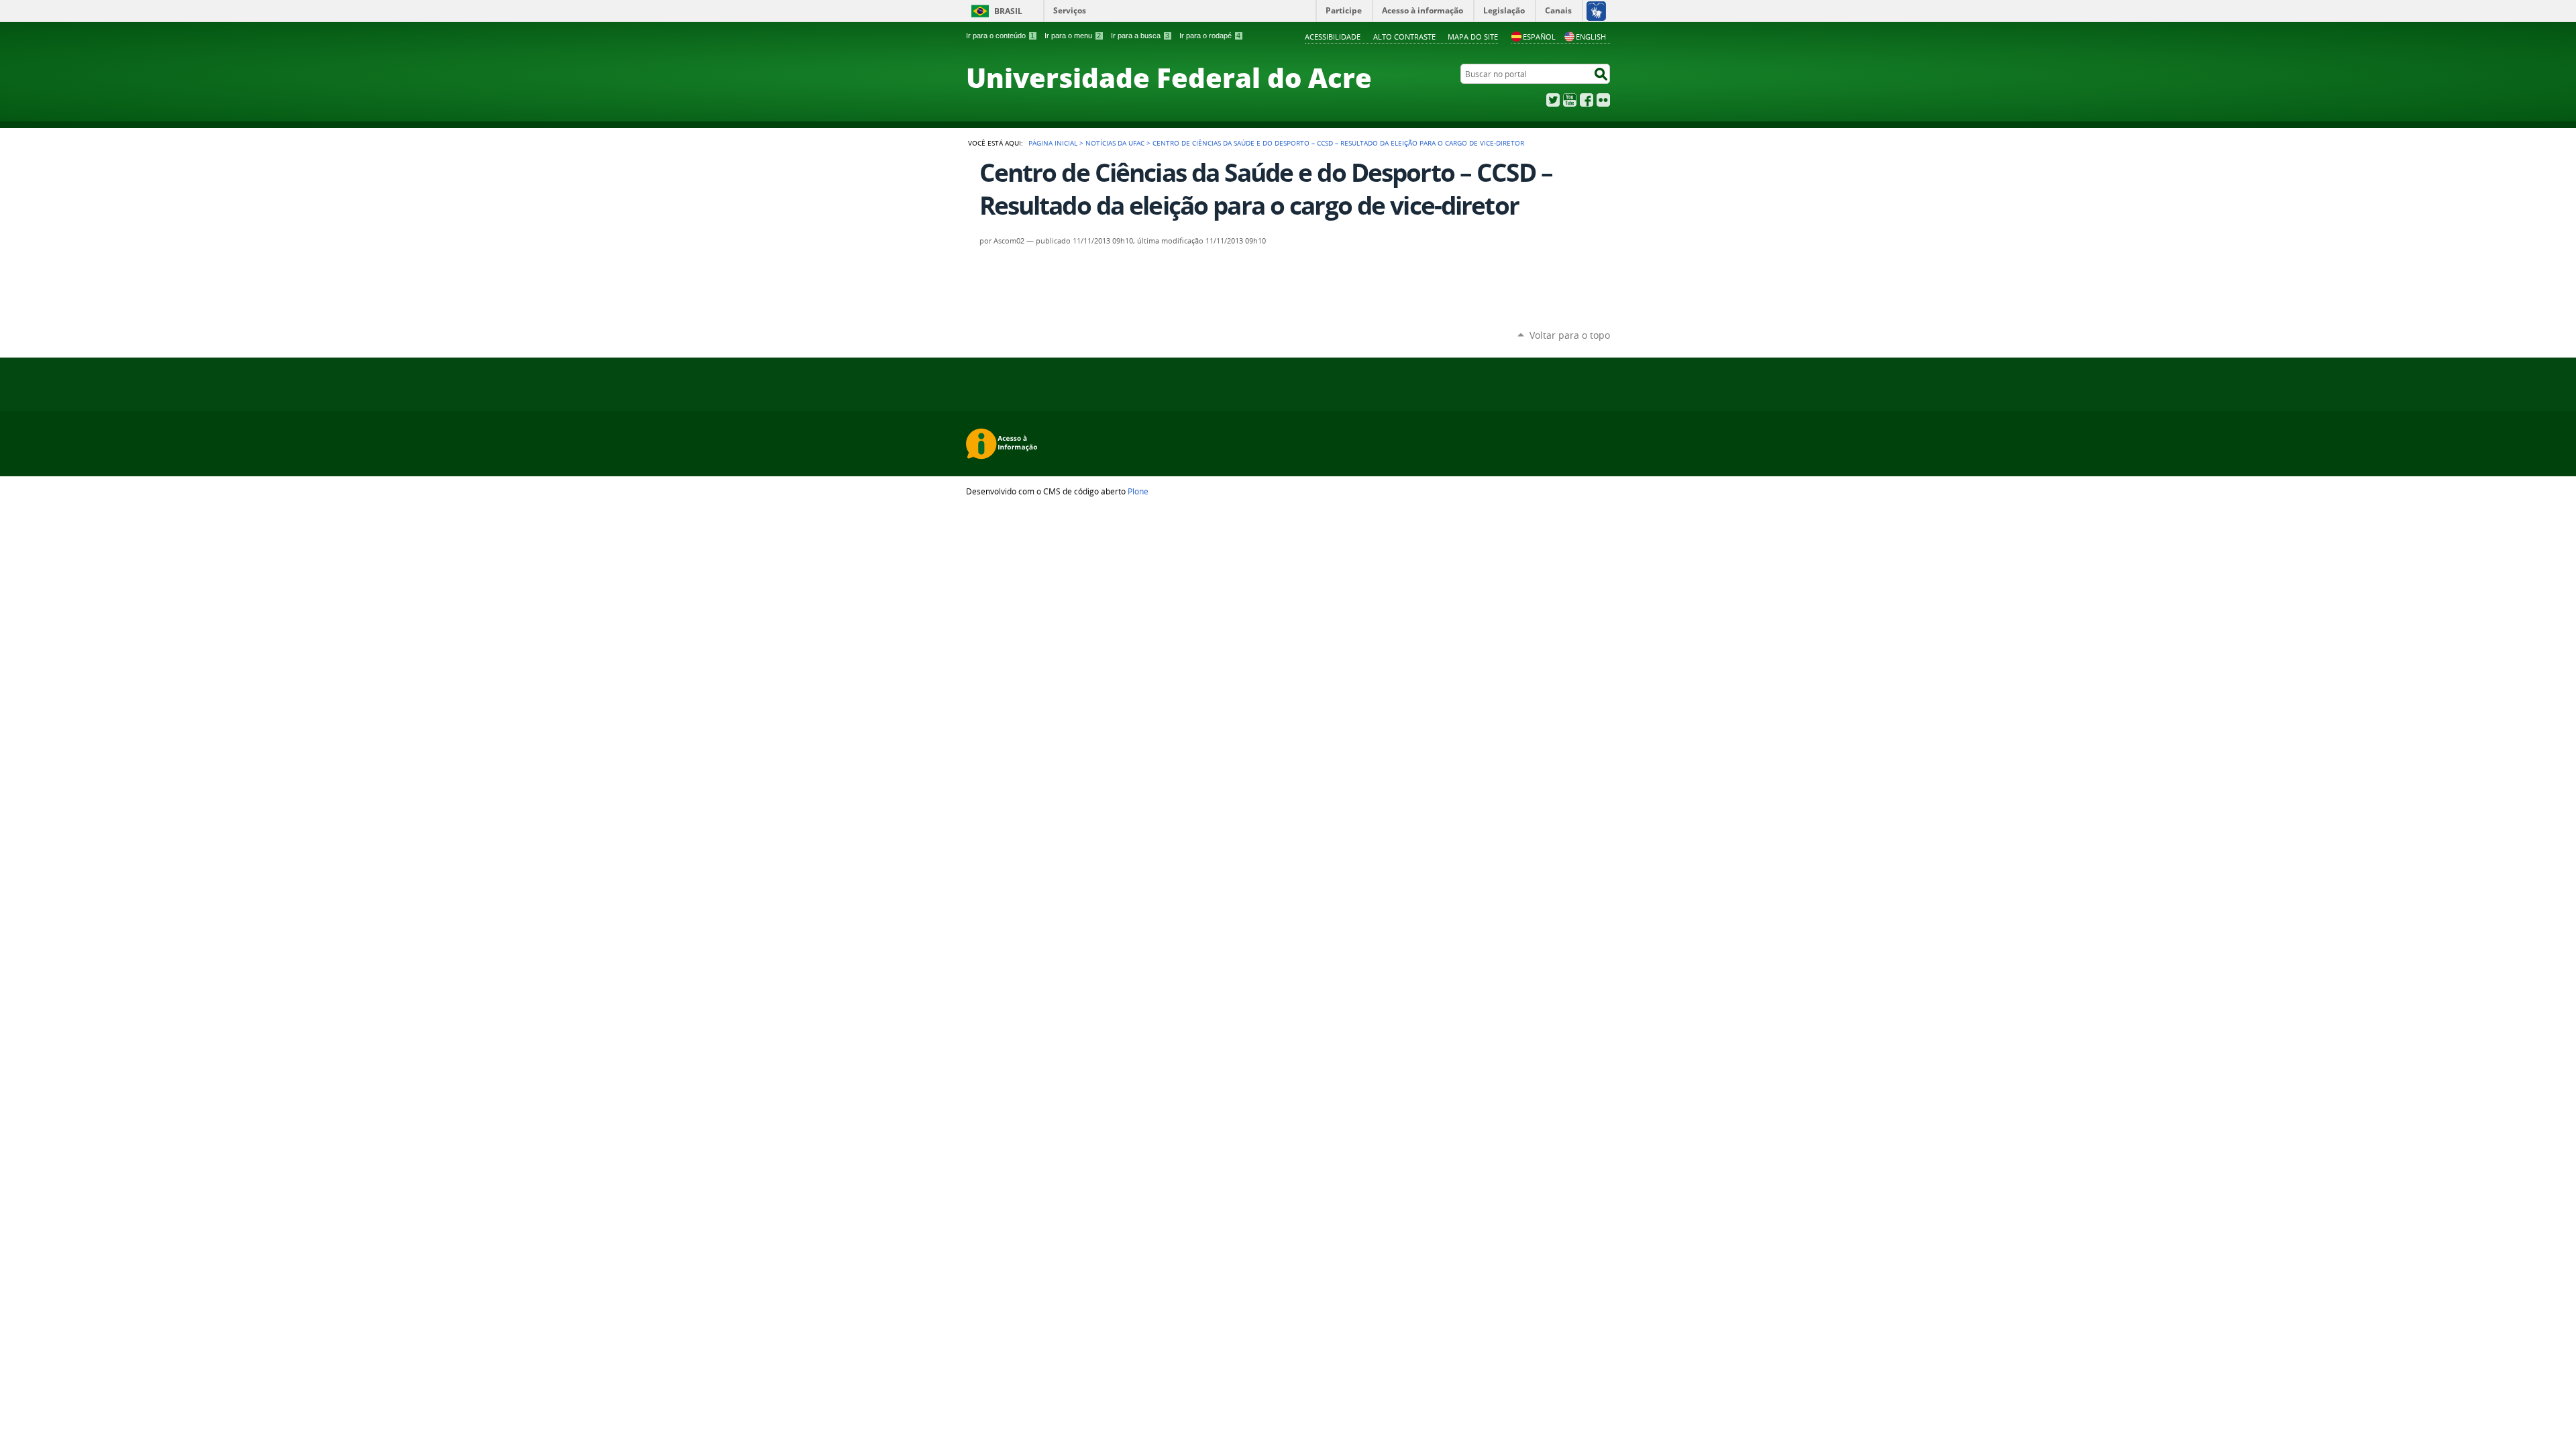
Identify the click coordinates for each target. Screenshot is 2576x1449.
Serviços (1070, 10)
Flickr (1603, 100)
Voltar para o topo (1570, 335)
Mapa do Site (1473, 37)
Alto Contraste (1404, 37)
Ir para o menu (1073, 36)
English (1591, 37)
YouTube (1570, 100)
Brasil (1008, 11)
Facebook (1587, 100)
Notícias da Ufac (1115, 143)
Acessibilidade (1333, 37)
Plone (1138, 491)
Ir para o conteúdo (1000, 36)
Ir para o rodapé (1210, 36)
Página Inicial (1053, 143)
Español (1539, 37)
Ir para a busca (1140, 36)
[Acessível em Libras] (1596, 11)
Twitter (1553, 100)
